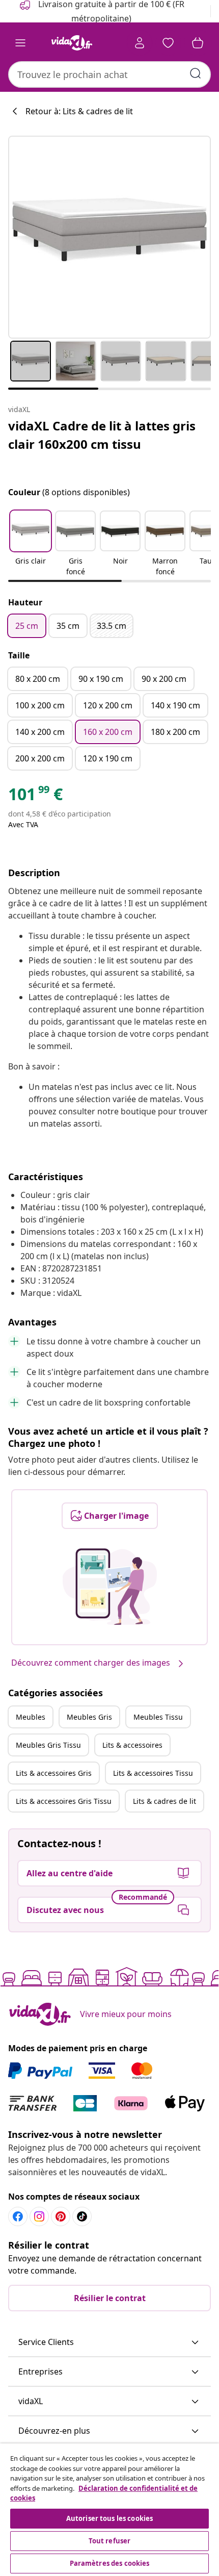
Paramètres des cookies (110, 2563)
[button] (31, 544)
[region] (109, 2510)
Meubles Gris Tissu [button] (48, 1745)
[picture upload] (110, 1587)
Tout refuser (110, 2541)
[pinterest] (61, 2216)
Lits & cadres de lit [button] (165, 1801)
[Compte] (140, 43)
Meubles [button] (31, 1717)
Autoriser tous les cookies (109, 2518)
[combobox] (109, 74)
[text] (35, 797)
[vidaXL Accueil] (72, 43)
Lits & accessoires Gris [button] (54, 1773)
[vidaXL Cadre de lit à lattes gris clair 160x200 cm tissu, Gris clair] (109, 237)
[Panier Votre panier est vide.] (198, 43)
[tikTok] (82, 2216)
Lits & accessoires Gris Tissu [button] (64, 1801)
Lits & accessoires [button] (132, 1745)
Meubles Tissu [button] (158, 1717)
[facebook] (18, 2216)
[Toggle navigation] (20, 43)
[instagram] (39, 2216)
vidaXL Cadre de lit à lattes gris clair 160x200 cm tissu (102, 435)
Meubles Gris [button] (89, 1717)
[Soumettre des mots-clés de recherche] (196, 73)
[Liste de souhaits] (168, 43)
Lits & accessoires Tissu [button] (153, 1773)
